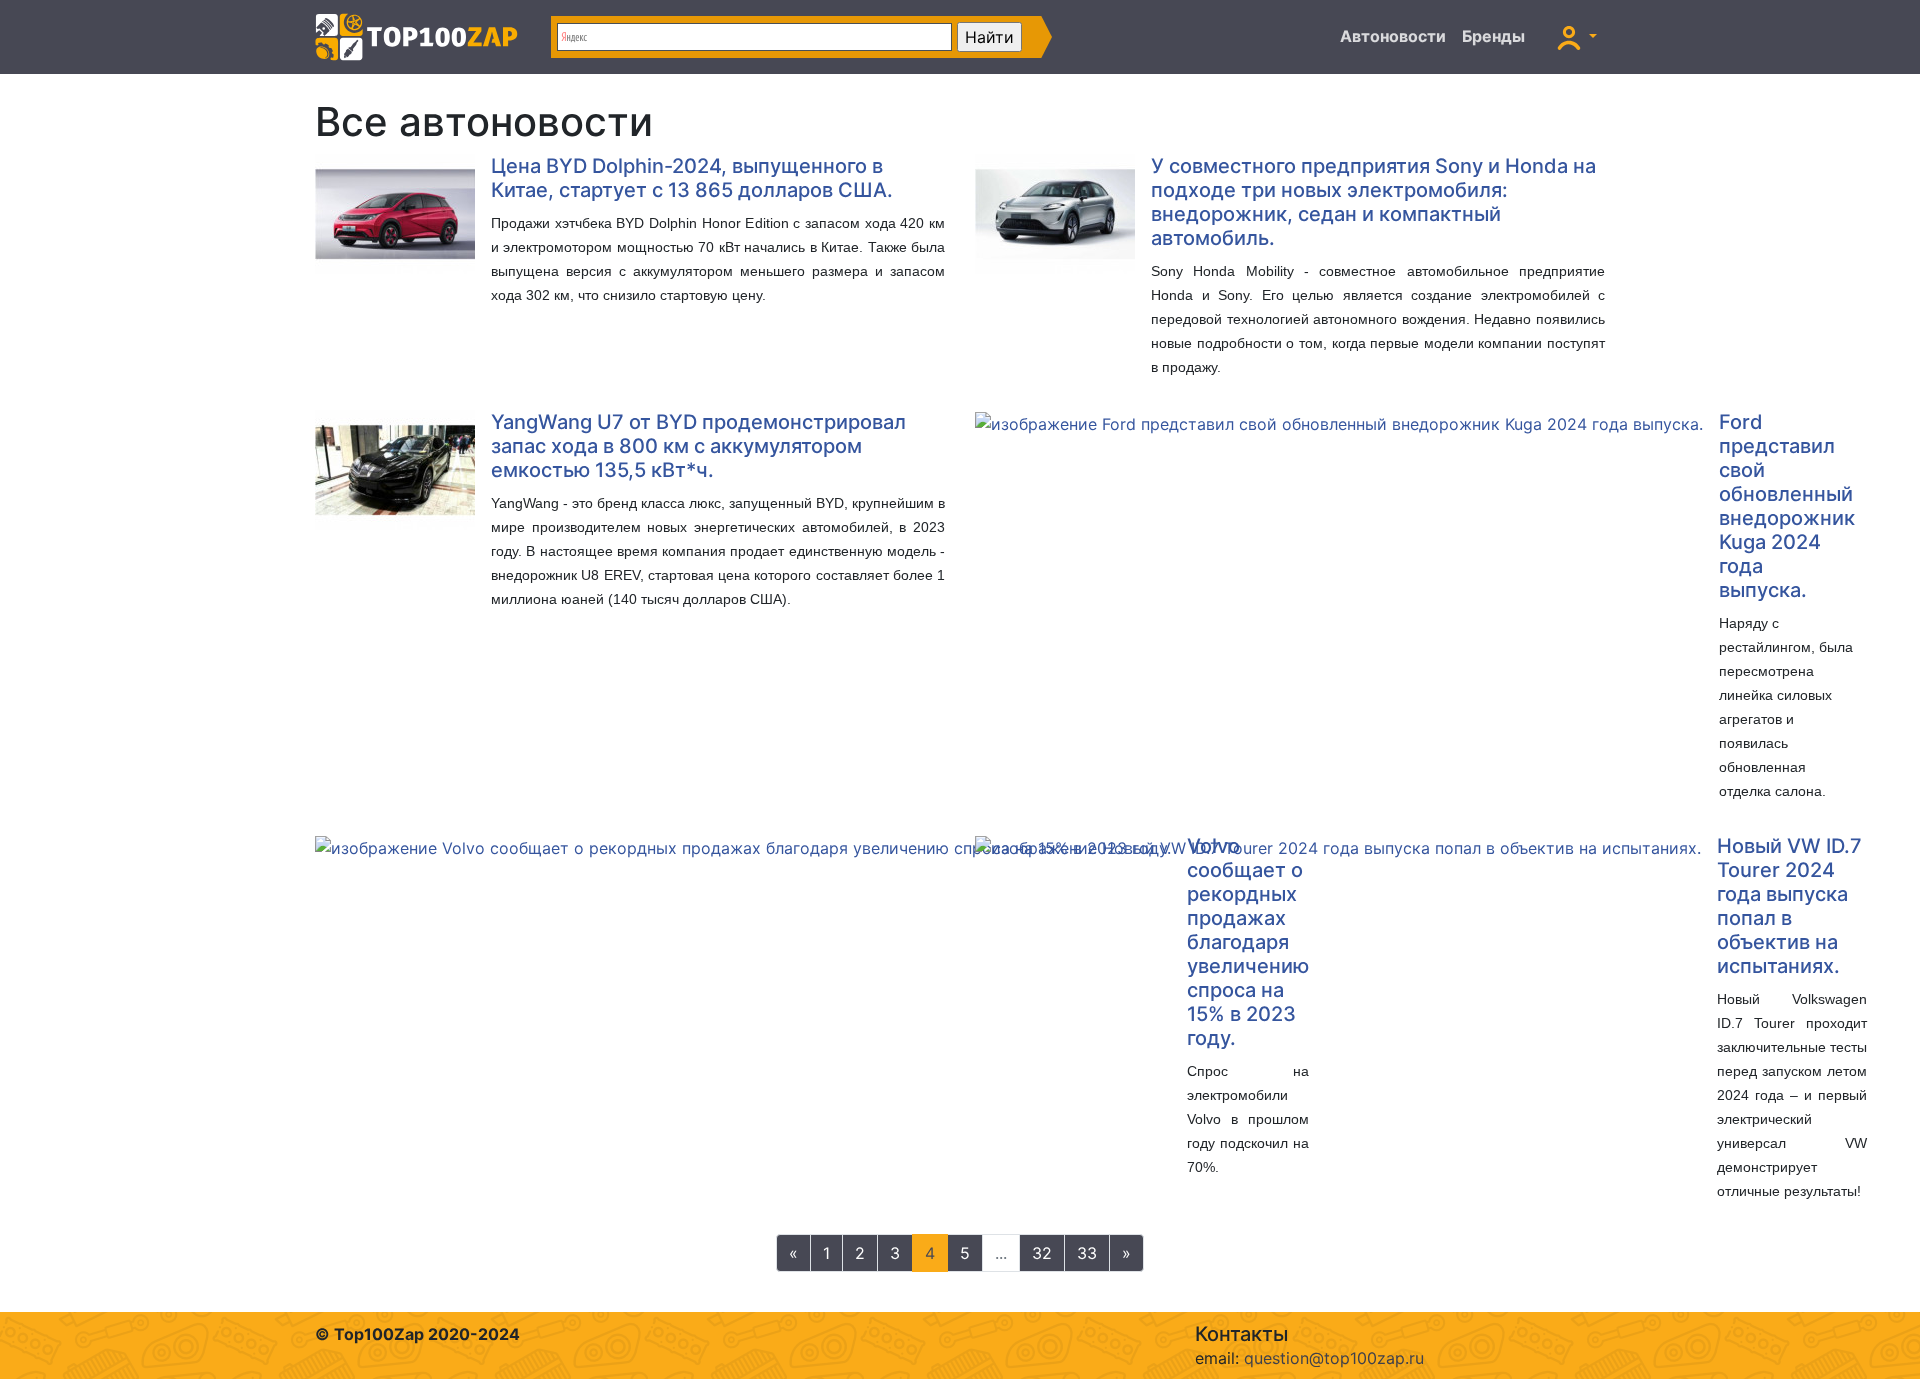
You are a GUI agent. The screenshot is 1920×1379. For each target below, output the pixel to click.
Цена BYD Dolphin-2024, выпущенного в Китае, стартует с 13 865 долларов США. (692, 178)
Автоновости (1393, 36)
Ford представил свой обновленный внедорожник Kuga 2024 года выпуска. (1787, 506)
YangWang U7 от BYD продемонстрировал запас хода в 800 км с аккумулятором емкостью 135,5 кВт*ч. (698, 446)
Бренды (1493, 36)
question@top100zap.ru (1334, 1358)
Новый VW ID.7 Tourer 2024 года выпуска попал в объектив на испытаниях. (1789, 906)
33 (1087, 1253)
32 (1042, 1253)
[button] (1577, 37)
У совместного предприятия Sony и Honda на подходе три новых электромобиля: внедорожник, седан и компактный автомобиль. (1373, 202)
